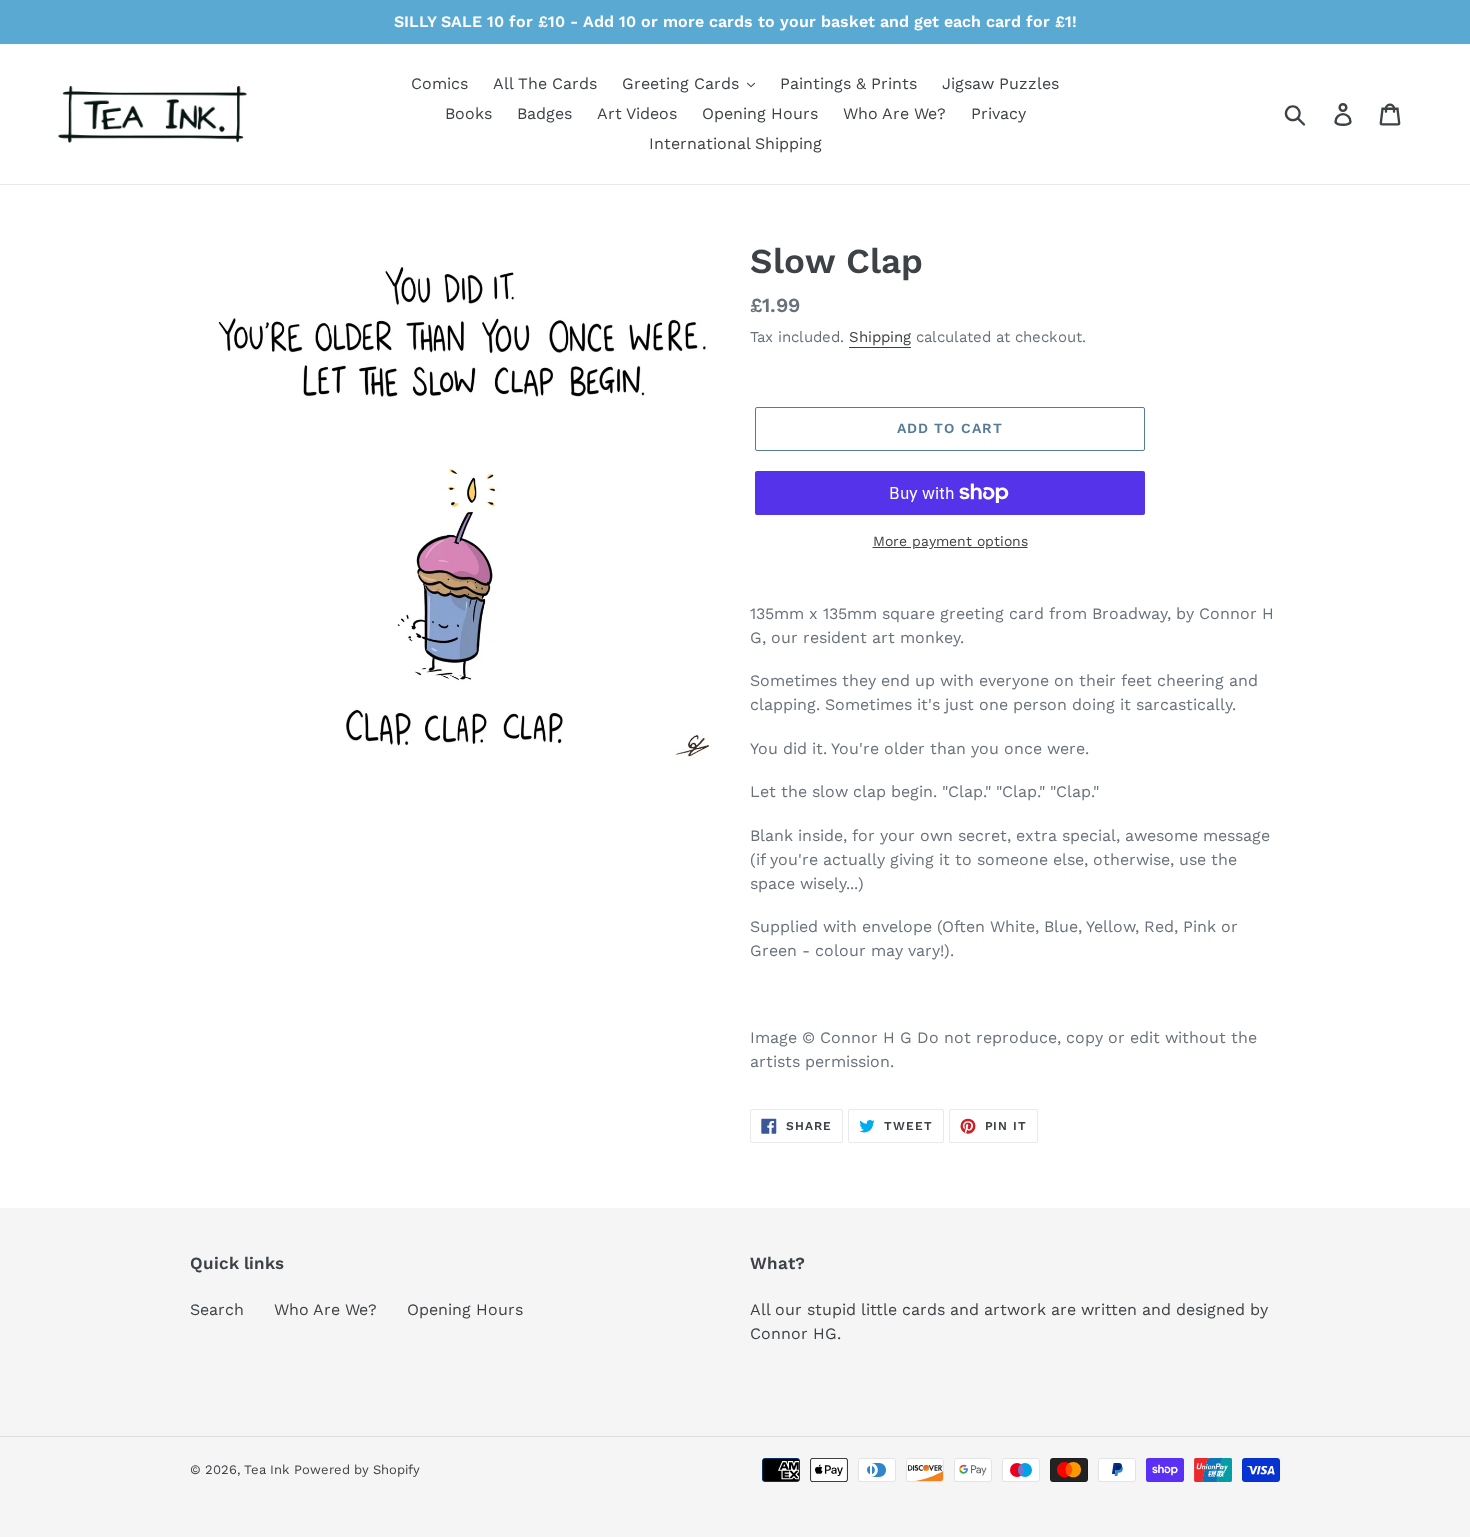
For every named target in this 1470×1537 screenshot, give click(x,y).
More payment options (950, 541)
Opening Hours (465, 1309)
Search (217, 1309)
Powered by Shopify (357, 1469)
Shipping (880, 337)
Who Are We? (325, 1309)
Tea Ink (266, 1469)
